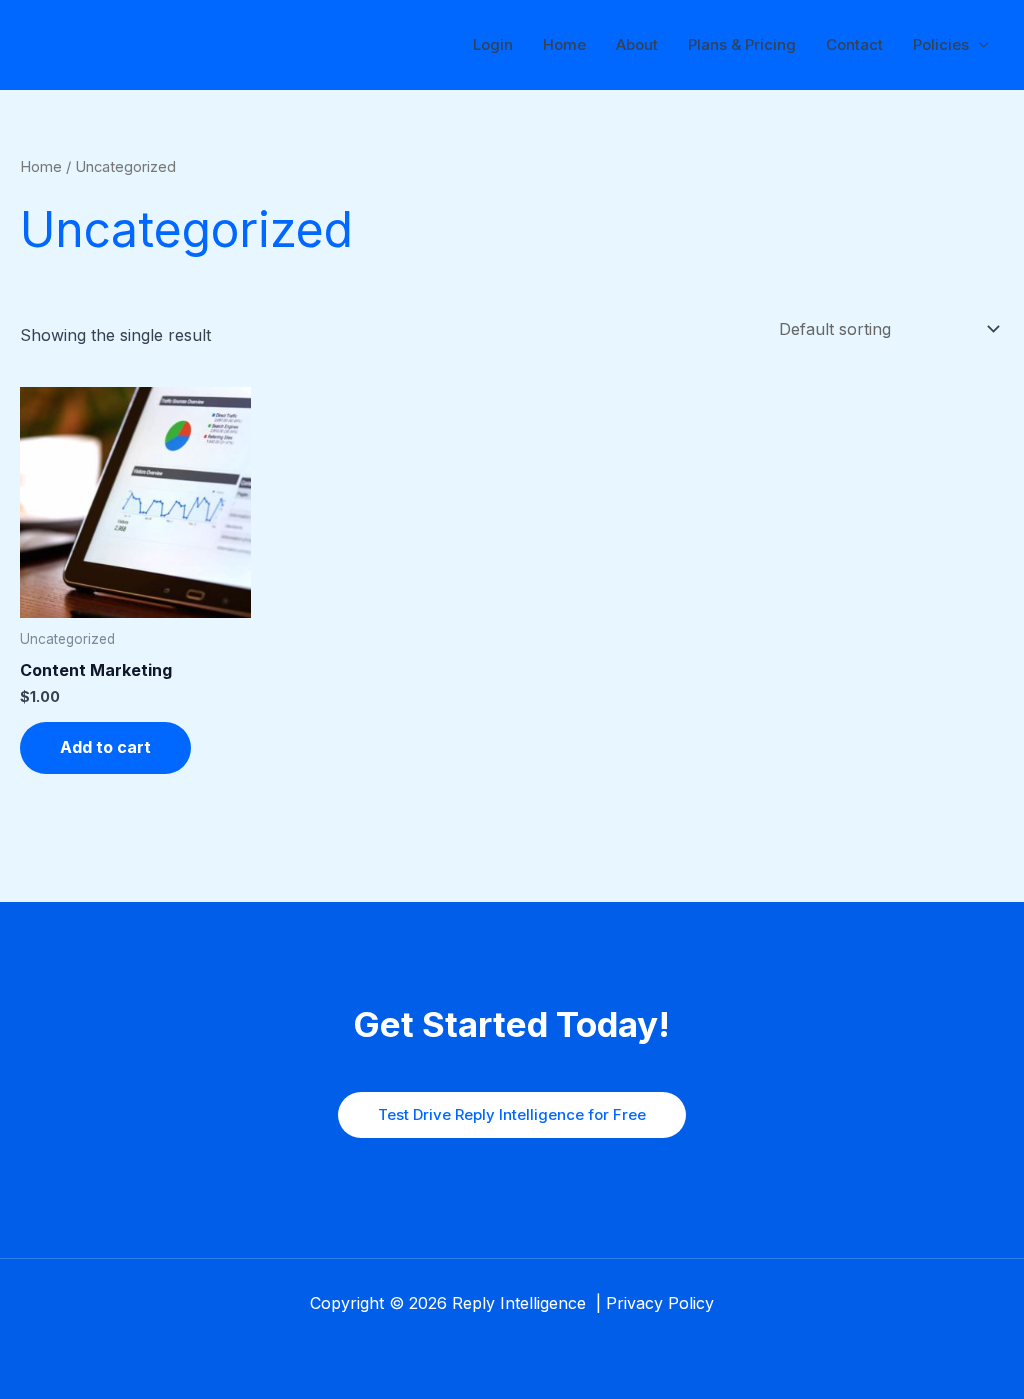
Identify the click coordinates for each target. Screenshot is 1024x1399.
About (637, 44)
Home (564, 44)
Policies (941, 44)
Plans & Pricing (742, 44)
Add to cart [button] (105, 747)
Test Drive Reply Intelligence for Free (512, 1114)
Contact (854, 44)
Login (493, 44)
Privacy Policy (660, 1303)
